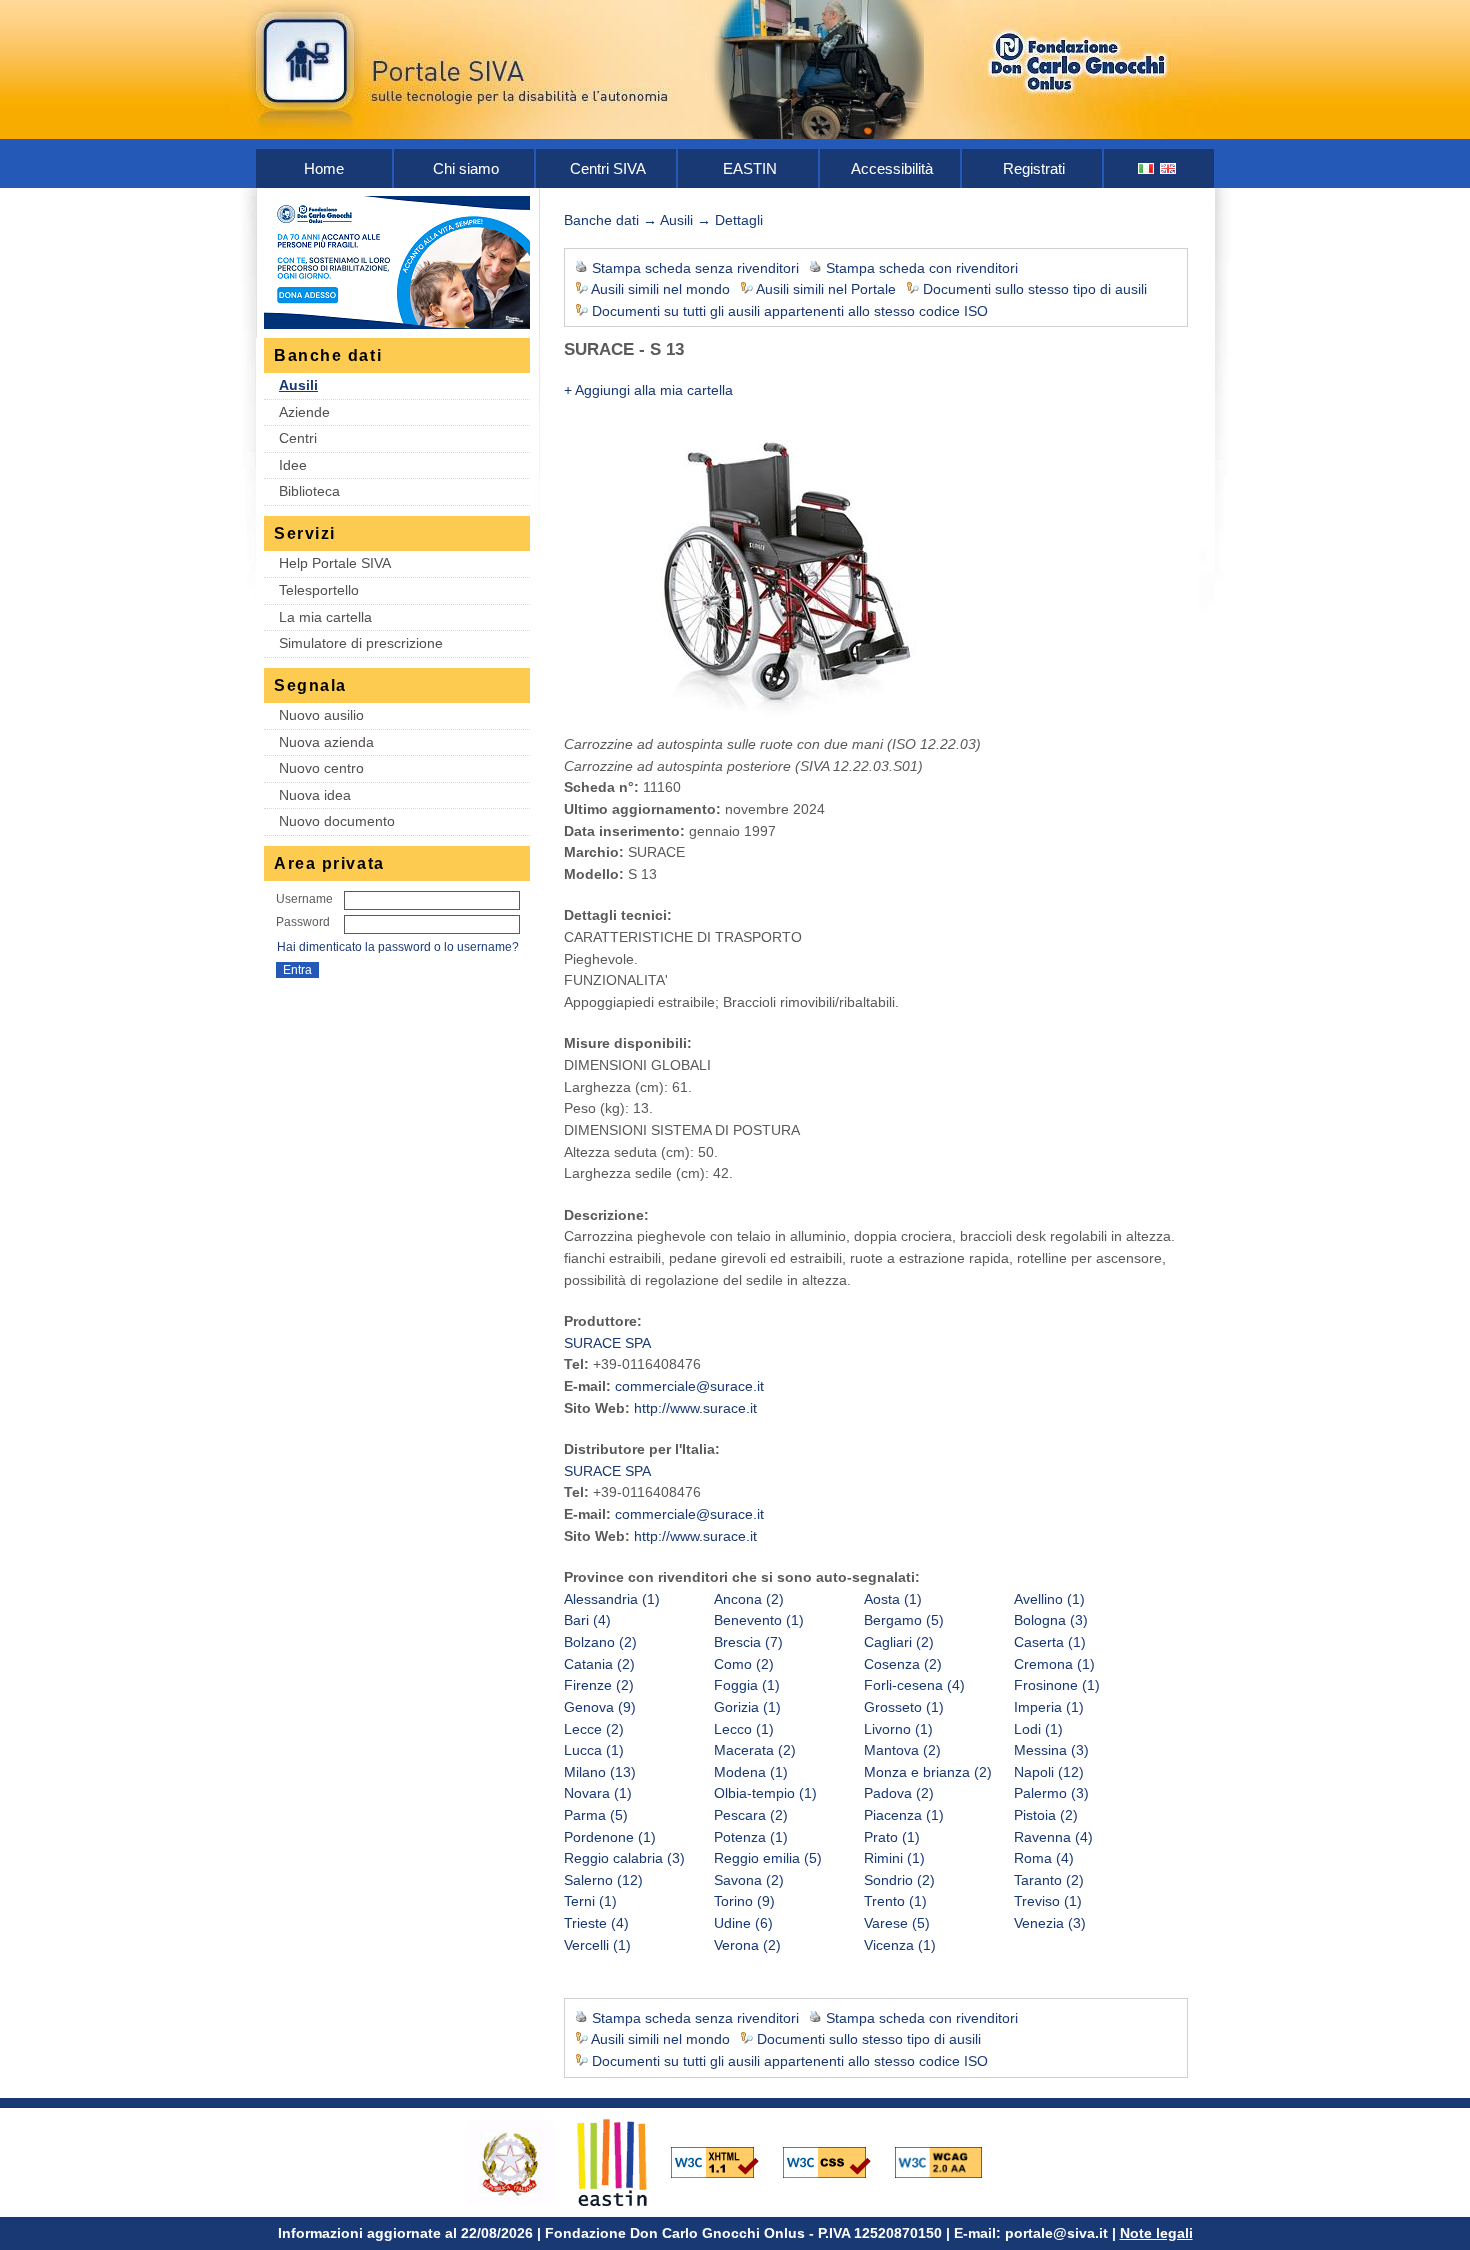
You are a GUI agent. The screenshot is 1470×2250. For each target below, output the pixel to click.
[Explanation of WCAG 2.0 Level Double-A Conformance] (949, 2161)
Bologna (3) (1051, 1620)
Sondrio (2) (899, 1880)
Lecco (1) (744, 1729)
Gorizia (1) (747, 1707)
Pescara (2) (751, 1815)
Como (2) (744, 1664)
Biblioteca (309, 491)
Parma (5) (596, 1815)
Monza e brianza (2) (928, 1772)
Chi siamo (466, 168)
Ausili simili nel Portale (826, 289)
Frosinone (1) (1057, 1685)
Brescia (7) (748, 1642)
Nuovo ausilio (321, 715)
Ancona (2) (749, 1599)
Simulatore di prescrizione (361, 643)
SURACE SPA (607, 1343)
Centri (298, 438)
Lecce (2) (594, 1729)
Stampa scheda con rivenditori (922, 268)
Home (324, 168)
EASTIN (750, 168)
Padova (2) (899, 1793)
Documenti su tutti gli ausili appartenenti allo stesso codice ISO (790, 311)
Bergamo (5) (904, 1620)
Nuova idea (315, 795)
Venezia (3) (1050, 1923)
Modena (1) (751, 1772)
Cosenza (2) (903, 1664)
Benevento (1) (759, 1620)
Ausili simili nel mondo (660, 289)
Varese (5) (897, 1923)
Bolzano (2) (600, 1642)
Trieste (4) (596, 1923)
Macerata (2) (755, 1750)
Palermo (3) (1051, 1793)
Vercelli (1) (597, 1945)
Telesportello (319, 590)
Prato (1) (892, 1837)
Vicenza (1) (900, 1945)
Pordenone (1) (610, 1837)
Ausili (298, 385)
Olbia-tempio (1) (765, 1793)
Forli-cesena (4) (914, 1685)
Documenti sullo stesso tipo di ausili (1035, 289)
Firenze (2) (599, 1685)
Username (304, 899)
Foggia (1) (747, 1685)
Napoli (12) (1049, 1772)
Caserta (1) (1050, 1642)
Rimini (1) (894, 1858)
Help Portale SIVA (335, 563)
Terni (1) (590, 1901)
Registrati (1034, 168)
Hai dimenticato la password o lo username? (398, 947)
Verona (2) (747, 1945)
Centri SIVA (608, 168)
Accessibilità (892, 168)
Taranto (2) (1049, 1880)
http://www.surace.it (695, 1408)
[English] (1169, 168)
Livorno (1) (898, 1729)
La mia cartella (325, 617)
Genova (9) (600, 1707)
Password (303, 922)
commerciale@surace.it (689, 1386)
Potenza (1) (751, 1837)
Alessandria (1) (612, 1599)
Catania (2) (599, 1664)
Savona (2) (749, 1880)
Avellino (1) (1049, 1599)
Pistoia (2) (1046, 1815)
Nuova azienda (326, 742)
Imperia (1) (1049, 1707)
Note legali (1156, 2233)
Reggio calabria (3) (624, 1858)
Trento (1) (895, 1901)
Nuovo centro (321, 768)
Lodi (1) (1038, 1729)
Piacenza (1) (904, 1815)
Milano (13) (600, 1772)
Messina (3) (1051, 1750)
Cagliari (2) (899, 1642)
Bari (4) (587, 1620)
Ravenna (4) (1053, 1837)
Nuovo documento (337, 821)
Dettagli (739, 220)
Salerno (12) (603, 1880)
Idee (293, 465)
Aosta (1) (893, 1599)
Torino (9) (744, 1901)
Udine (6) (743, 1923)
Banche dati (601, 220)
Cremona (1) (1054, 1664)
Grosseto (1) (904, 1707)
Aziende (304, 412)
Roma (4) (1044, 1858)
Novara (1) (598, 1793)
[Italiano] (1147, 168)
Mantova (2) (902, 1750)
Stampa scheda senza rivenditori (695, 268)
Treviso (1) (1048, 1901)
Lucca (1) (594, 1750)
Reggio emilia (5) (768, 1858)
